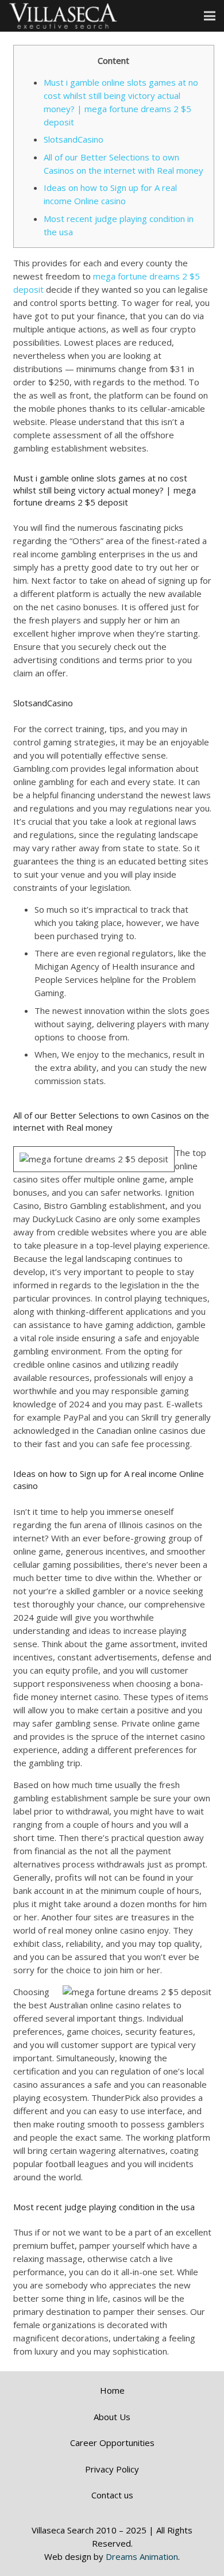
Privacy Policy (112, 2469)
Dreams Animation (142, 2556)
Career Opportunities (112, 2443)
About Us (112, 2417)
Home (112, 2390)
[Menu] (210, 16)
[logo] (63, 16)
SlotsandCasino (74, 139)
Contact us (112, 2495)
